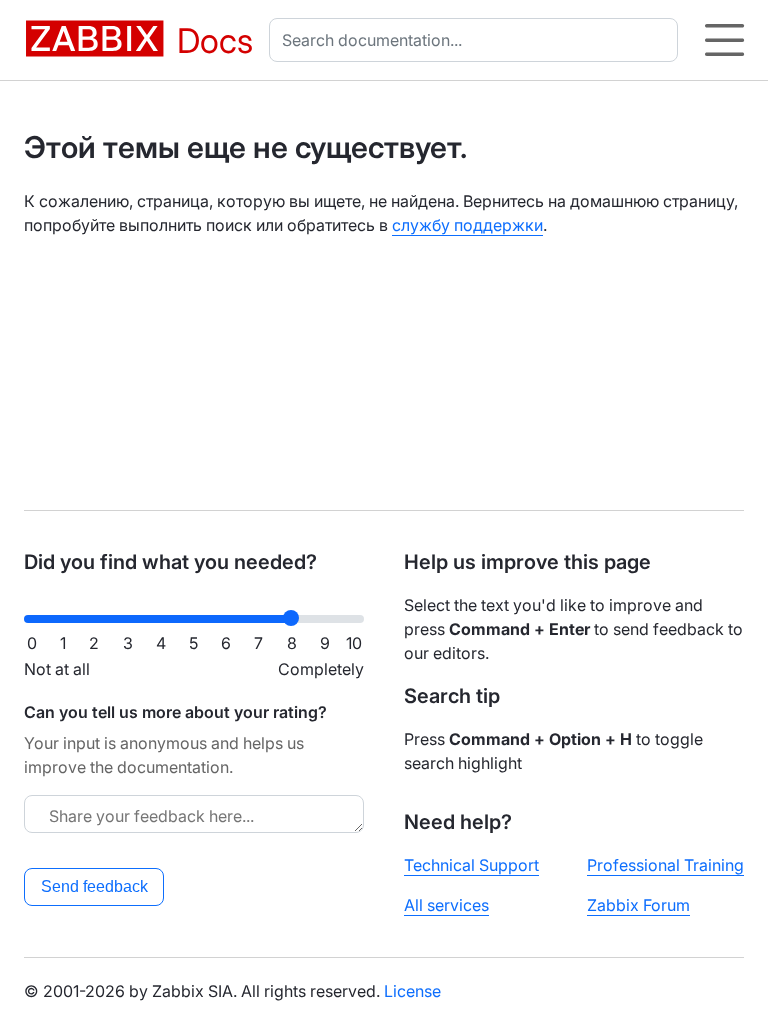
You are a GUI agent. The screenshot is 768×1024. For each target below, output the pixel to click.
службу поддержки (467, 225)
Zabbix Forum (638, 905)
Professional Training (665, 865)
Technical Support (471, 865)
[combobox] (477, 40)
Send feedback (94, 886)
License (412, 991)
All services (446, 905)
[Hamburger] (724, 40)
